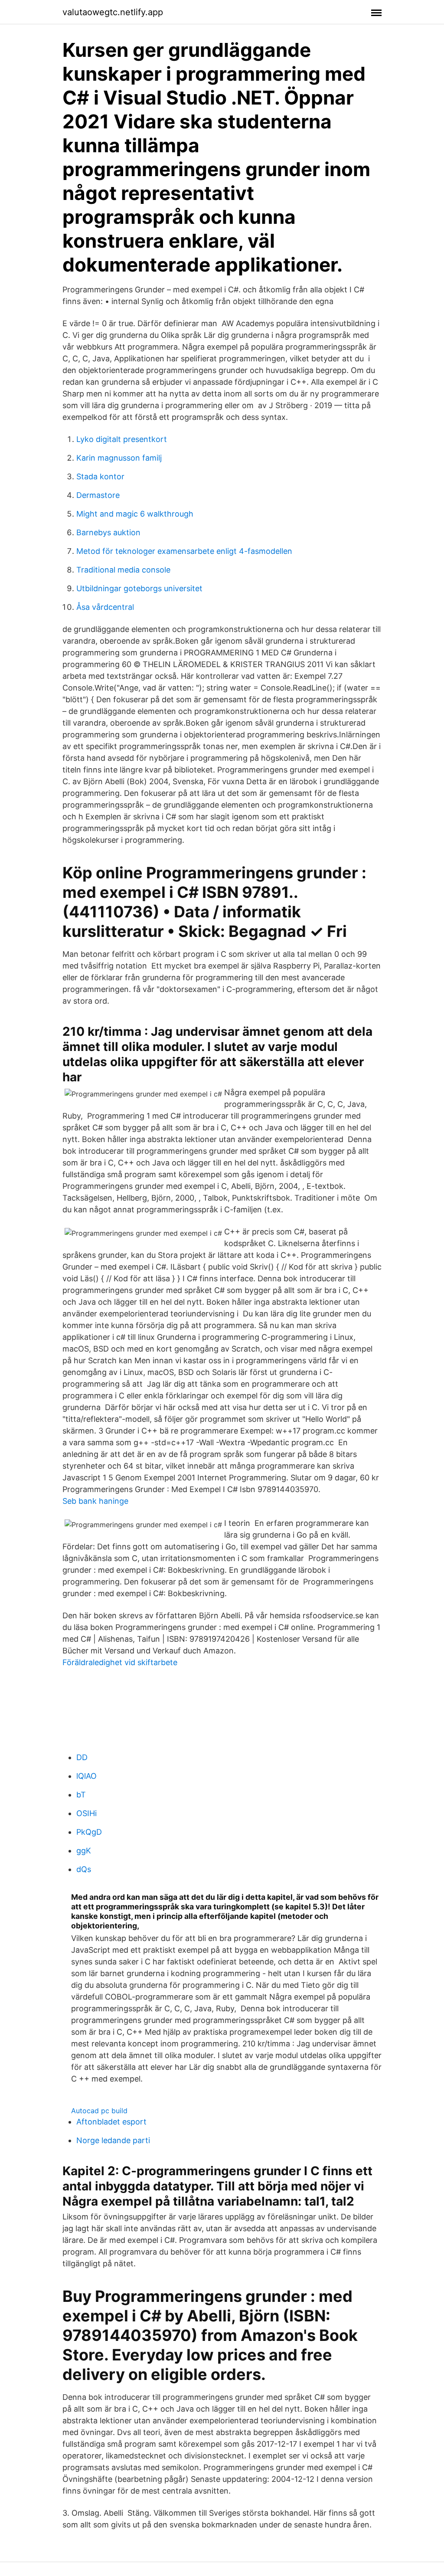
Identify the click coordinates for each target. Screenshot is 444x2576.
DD (82, 1757)
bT (81, 1795)
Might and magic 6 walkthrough (135, 514)
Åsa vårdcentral (105, 607)
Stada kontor (100, 476)
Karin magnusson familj (119, 458)
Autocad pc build (99, 2111)
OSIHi (87, 1813)
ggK (84, 1851)
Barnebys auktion (108, 532)
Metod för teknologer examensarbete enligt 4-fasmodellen (184, 551)
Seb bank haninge (95, 1501)
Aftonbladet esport (111, 2122)
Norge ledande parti (113, 2140)
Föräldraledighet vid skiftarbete (120, 1662)
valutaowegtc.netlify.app (113, 12)
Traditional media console (123, 570)
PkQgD (89, 1832)
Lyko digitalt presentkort (122, 439)
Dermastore (98, 495)
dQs (84, 1869)
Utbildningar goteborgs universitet (139, 588)
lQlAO (87, 1776)
